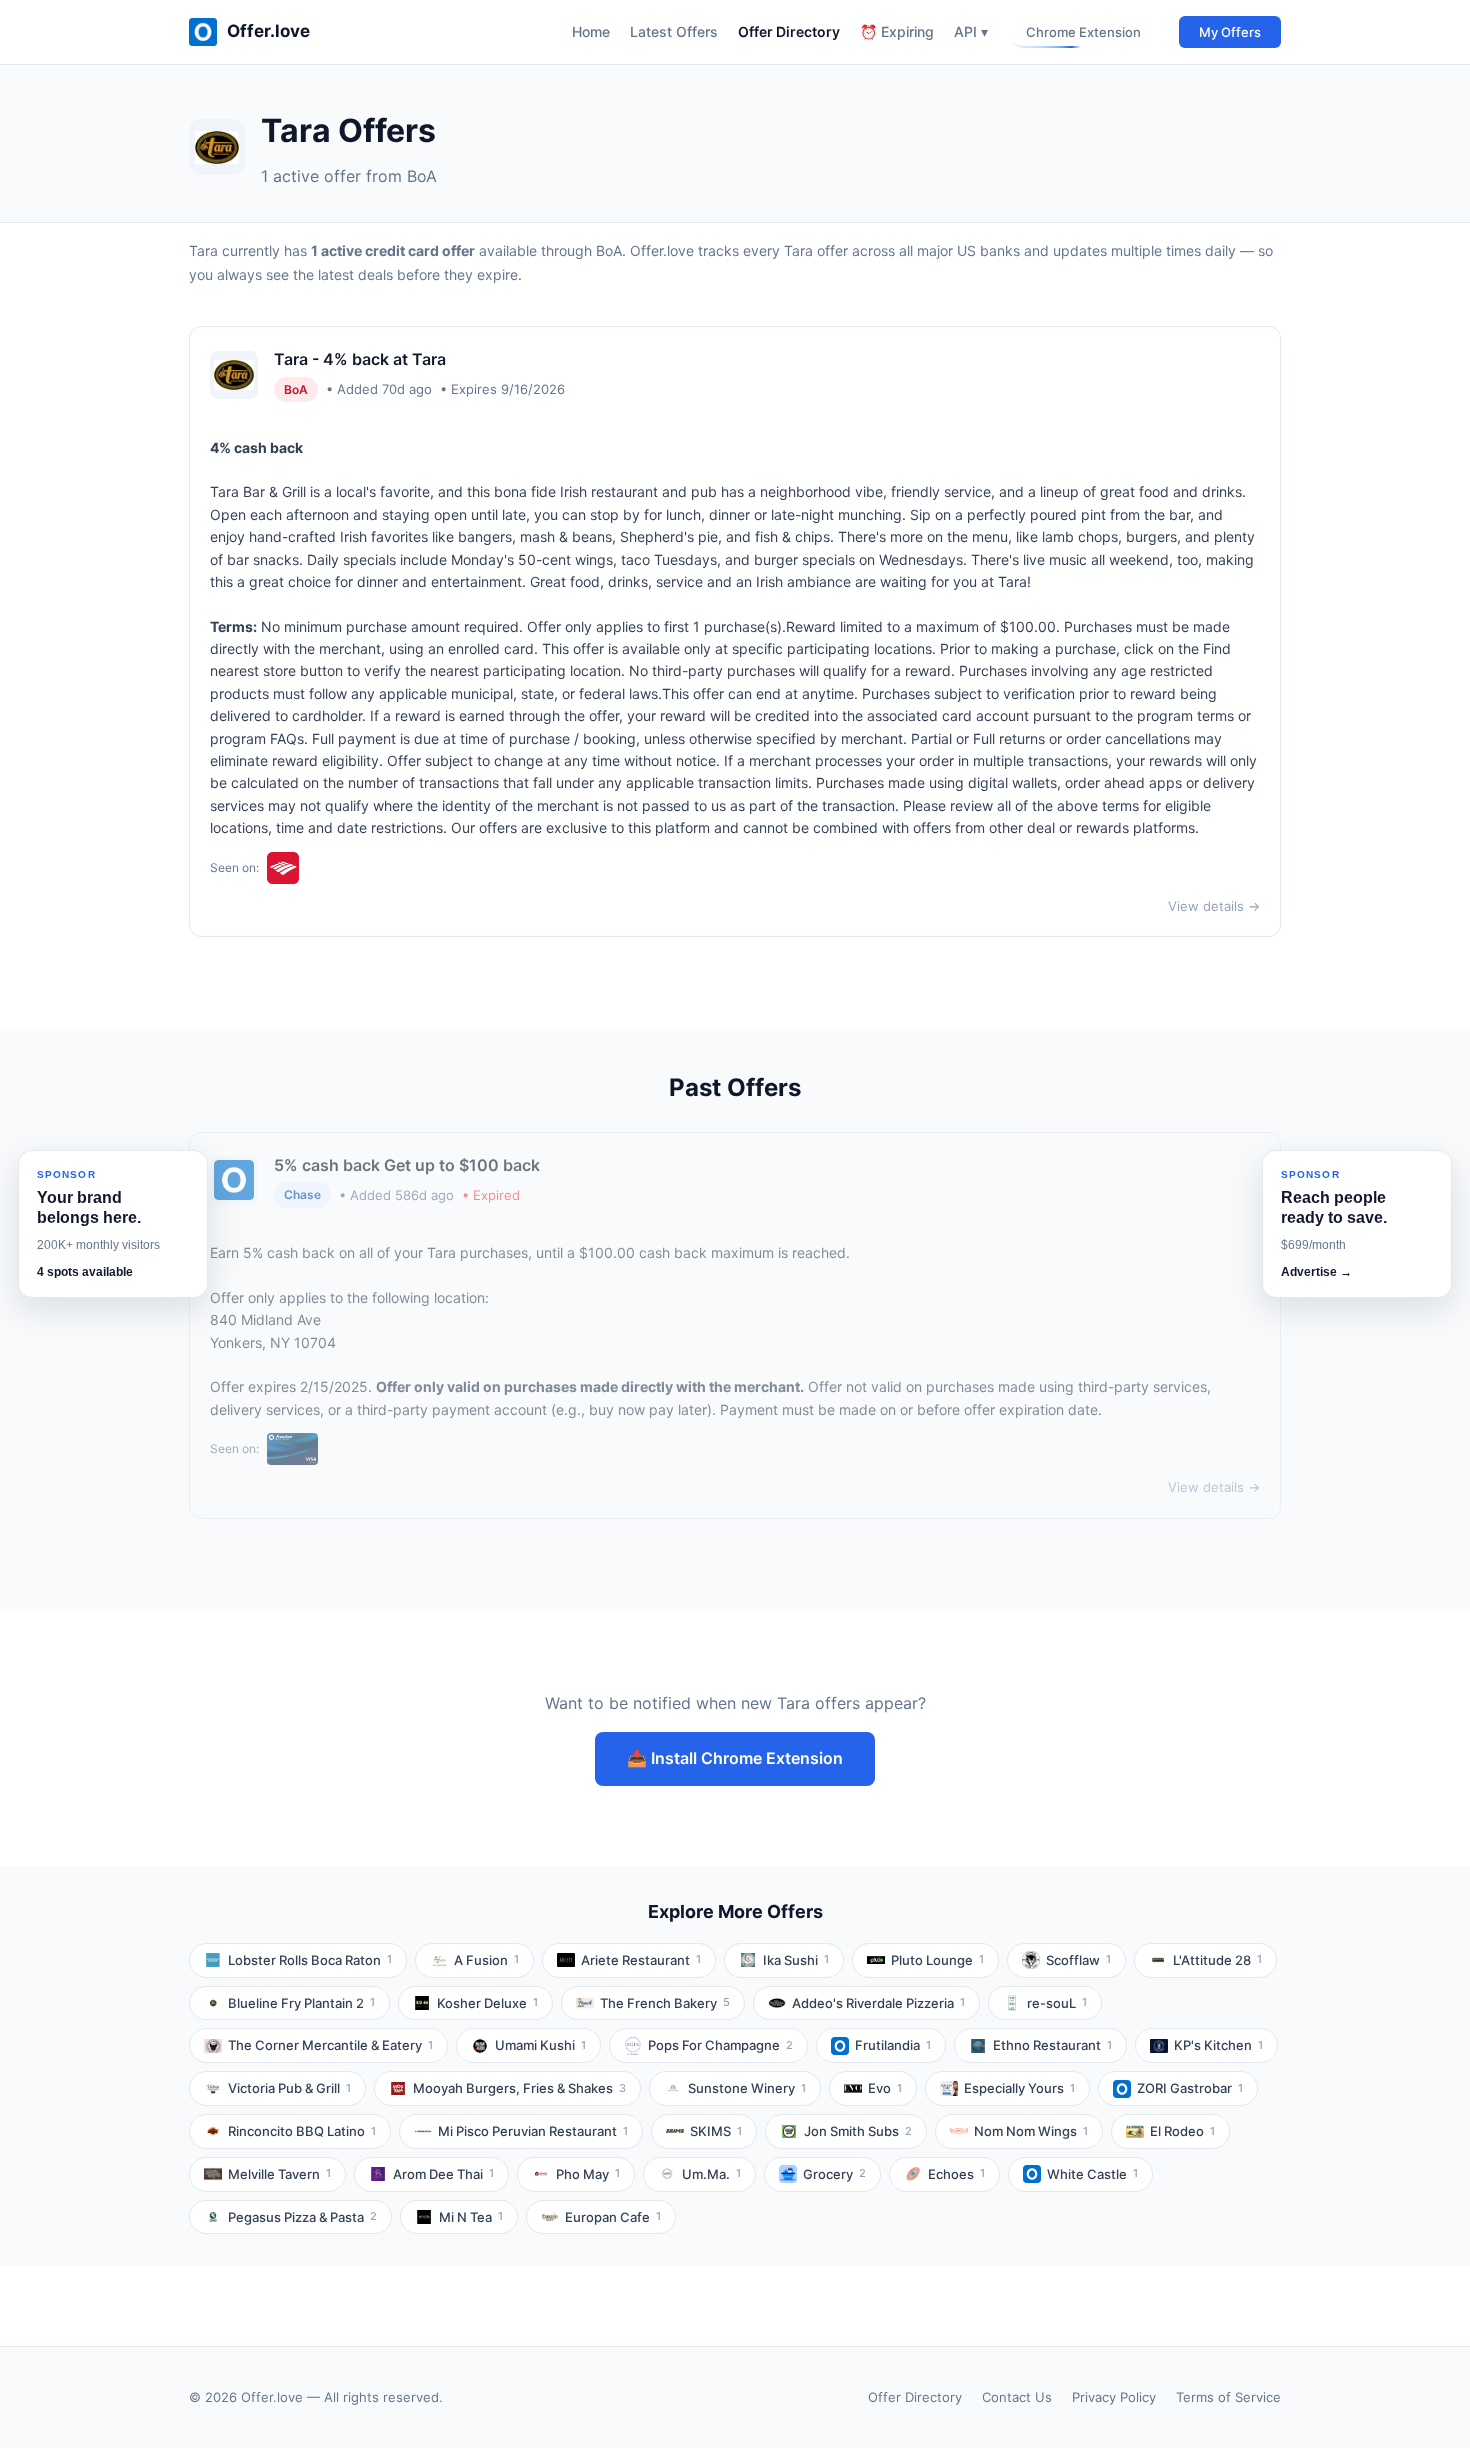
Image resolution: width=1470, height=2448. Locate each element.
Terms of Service (1228, 2397)
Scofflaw (1078, 1960)
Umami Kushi (540, 2045)
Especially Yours (1019, 2088)
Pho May (588, 2174)
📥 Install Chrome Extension (735, 1758)
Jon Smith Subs (858, 2131)
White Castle (1092, 2174)
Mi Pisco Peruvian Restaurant (533, 2131)
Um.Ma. (711, 2174)
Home (591, 31)
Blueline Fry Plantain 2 (301, 2003)
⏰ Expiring (897, 31)
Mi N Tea (471, 2217)
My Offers (1230, 32)
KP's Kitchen (1218, 2045)
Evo (885, 2088)
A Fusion (486, 1960)
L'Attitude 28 (1217, 1960)
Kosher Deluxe (487, 2003)
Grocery (834, 2174)
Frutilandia (893, 2045)
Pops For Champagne (720, 2045)
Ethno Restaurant (1052, 2045)
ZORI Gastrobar (1190, 2088)
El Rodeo (1182, 2131)
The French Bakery (665, 2003)
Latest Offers (674, 31)
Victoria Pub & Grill (289, 2088)
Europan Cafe (613, 2217)
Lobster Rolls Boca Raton (310, 1960)
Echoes (956, 2174)
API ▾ (971, 31)
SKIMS (716, 2131)
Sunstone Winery (747, 2088)
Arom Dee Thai (443, 2174)
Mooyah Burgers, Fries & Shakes (519, 2088)
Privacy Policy (1114, 2397)
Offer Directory (789, 31)
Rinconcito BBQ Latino (302, 2131)
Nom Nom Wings (1031, 2131)
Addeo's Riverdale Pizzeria (878, 2003)
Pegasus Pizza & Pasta (302, 2217)
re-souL (1057, 2003)
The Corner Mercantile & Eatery (330, 2045)
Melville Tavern (279, 2174)
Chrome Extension (1083, 32)
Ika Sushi (796, 1960)
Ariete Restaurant (641, 1960)
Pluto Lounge (937, 1960)
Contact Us (1017, 2397)
